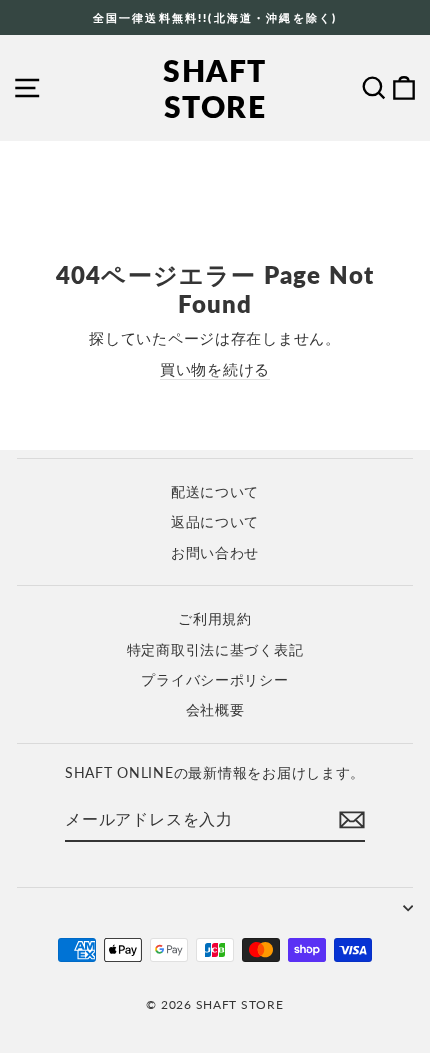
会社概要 (215, 710)
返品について (215, 522)
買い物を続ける (215, 369)
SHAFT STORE (215, 88)
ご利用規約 (215, 619)
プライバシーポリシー (214, 680)
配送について (215, 492)
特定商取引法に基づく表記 (215, 650)
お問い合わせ (215, 553)
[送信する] (352, 820)
